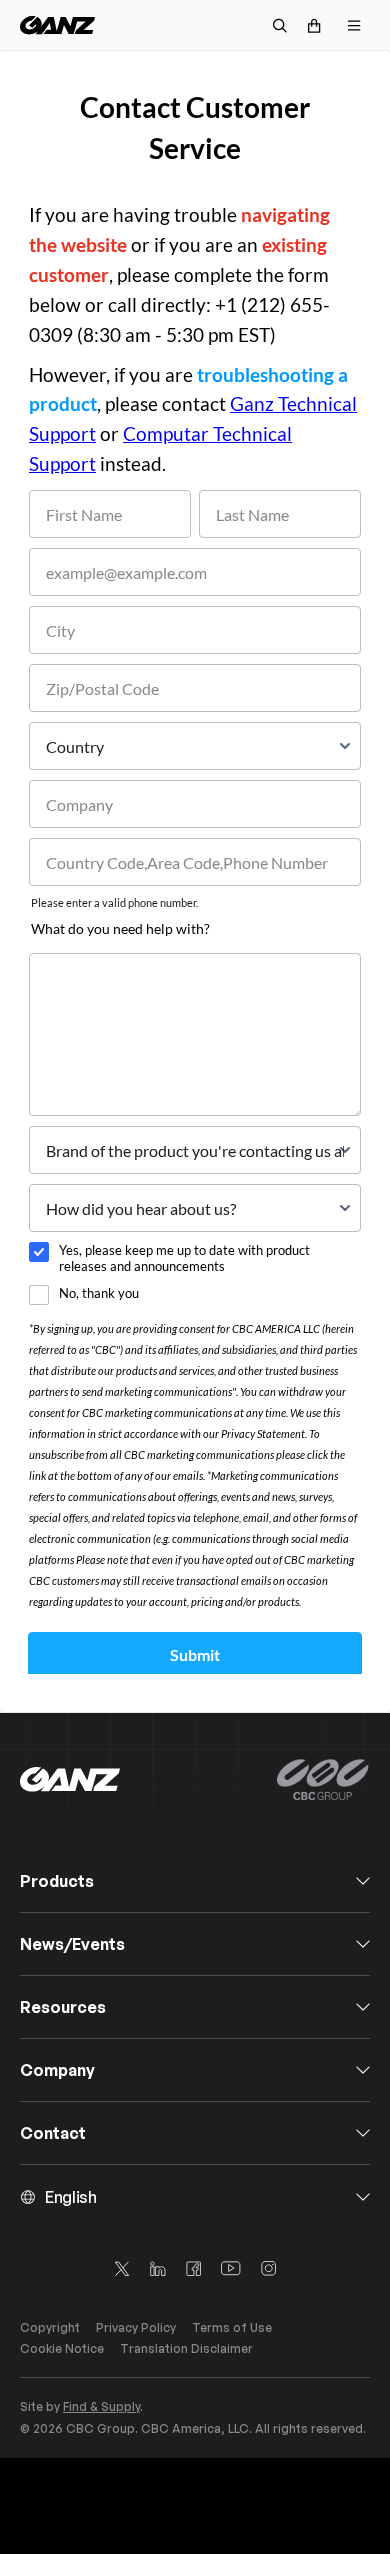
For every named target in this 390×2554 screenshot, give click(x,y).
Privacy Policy (136, 2327)
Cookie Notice (62, 2348)
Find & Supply (101, 2406)
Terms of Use (232, 2327)
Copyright (50, 2327)
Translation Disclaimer (186, 2348)
